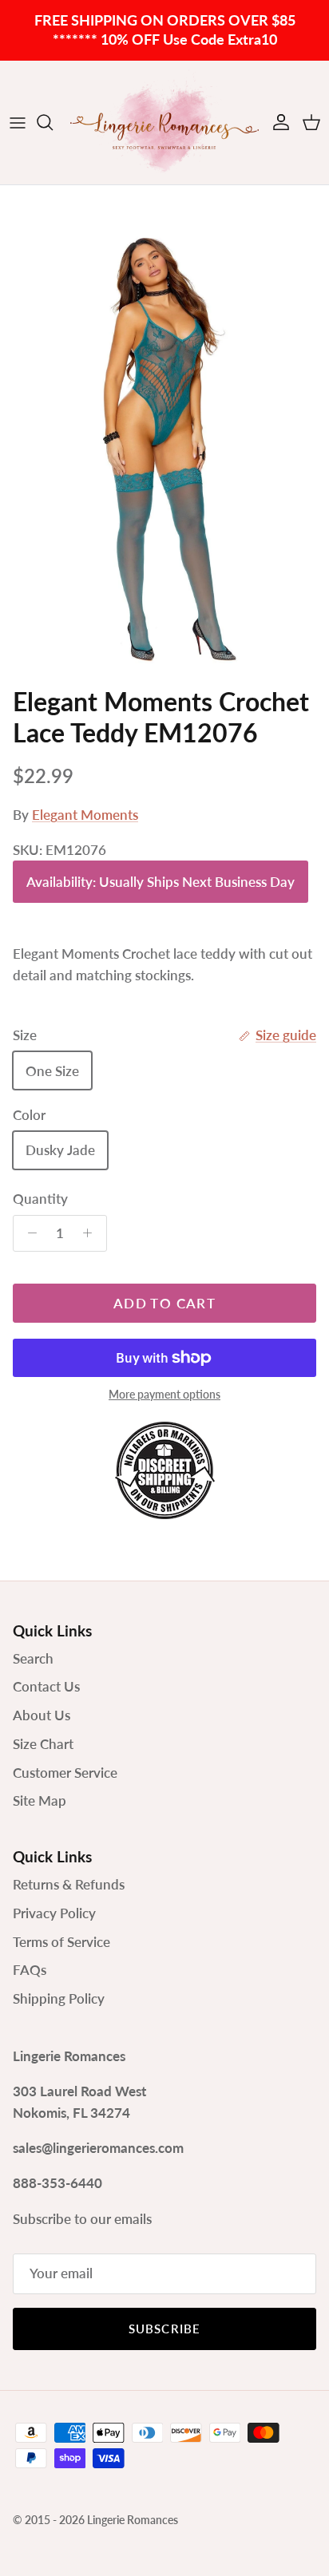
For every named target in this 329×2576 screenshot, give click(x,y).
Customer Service (65, 1773)
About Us (42, 1715)
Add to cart (164, 1303)
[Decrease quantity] (28, 1233)
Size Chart (43, 1744)
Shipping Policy (59, 1998)
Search (33, 1658)
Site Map (40, 1800)
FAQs (30, 1970)
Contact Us (46, 1686)
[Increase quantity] (92, 1233)
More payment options (164, 1395)
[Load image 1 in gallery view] (164, 432)
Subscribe (165, 2329)
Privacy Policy (54, 1913)
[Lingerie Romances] (164, 123)
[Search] (53, 122)
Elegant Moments (85, 815)
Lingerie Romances (133, 2520)
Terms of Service (61, 1942)
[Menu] (18, 122)
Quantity (40, 1199)
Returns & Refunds (69, 1884)
